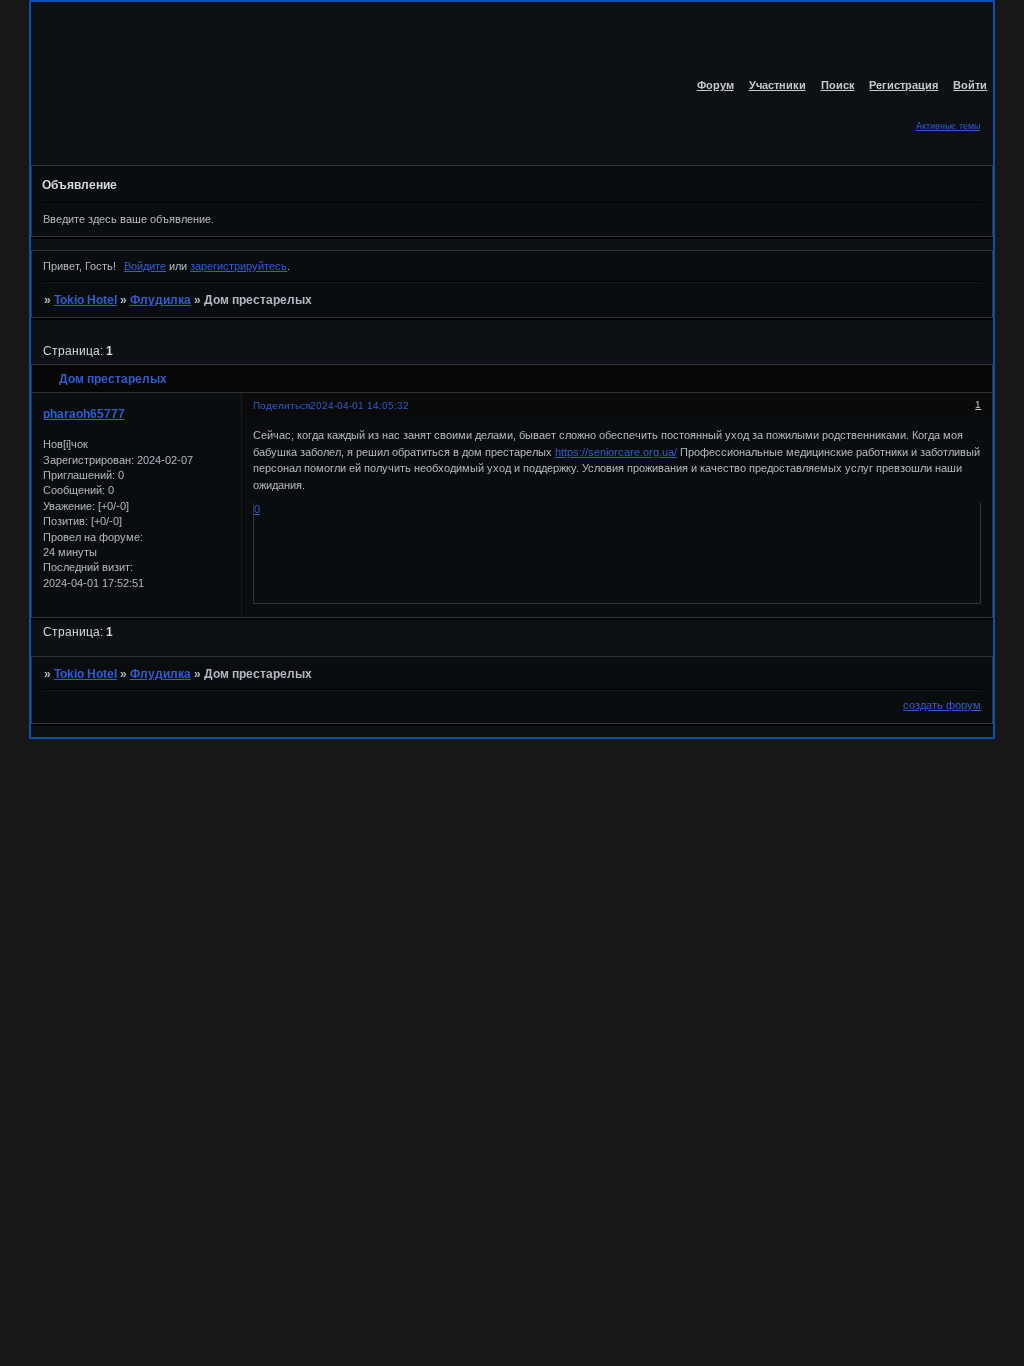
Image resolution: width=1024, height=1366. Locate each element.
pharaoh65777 (84, 414)
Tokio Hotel (85, 300)
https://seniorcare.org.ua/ (616, 452)
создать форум (942, 705)
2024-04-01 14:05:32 (359, 405)
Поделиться (281, 405)
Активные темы (948, 126)
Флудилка (160, 300)
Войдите (145, 266)
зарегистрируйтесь (238, 266)
